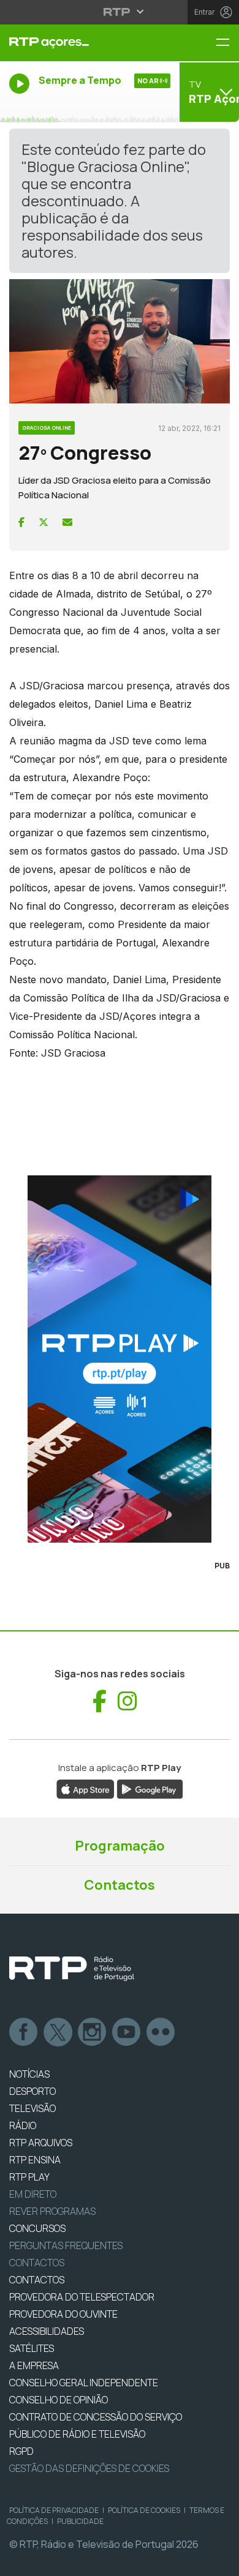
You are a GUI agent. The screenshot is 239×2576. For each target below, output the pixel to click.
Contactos (120, 1885)
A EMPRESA (34, 2365)
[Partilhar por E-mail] (67, 522)
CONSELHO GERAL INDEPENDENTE (84, 2383)
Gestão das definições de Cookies (89, 2468)
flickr (161, 2032)
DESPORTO (32, 2091)
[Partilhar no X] (44, 522)
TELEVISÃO (32, 2108)
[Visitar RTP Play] (120, 1359)
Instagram (93, 2032)
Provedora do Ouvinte (63, 2314)
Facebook (24, 2032)
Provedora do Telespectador (82, 2297)
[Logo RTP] (72, 1969)
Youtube (127, 2032)
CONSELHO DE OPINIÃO (59, 2400)
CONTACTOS (37, 2280)
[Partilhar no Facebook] (21, 522)
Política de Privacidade (54, 2510)
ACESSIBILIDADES (47, 2331)
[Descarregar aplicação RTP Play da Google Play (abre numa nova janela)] (150, 1789)
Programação (120, 1846)
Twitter (58, 2032)
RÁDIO (23, 2125)
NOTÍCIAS (29, 2074)
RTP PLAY (29, 2177)
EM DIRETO (33, 2194)
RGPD (21, 2451)
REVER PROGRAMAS (52, 2211)
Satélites (32, 2348)
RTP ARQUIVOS (41, 2143)
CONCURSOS (37, 2228)
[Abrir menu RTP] (120, 12)
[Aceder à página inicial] (80, 43)
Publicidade (80, 2521)
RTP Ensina (35, 2160)
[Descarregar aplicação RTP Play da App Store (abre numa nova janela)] (85, 1789)
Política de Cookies (144, 2510)
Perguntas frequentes (66, 2245)
